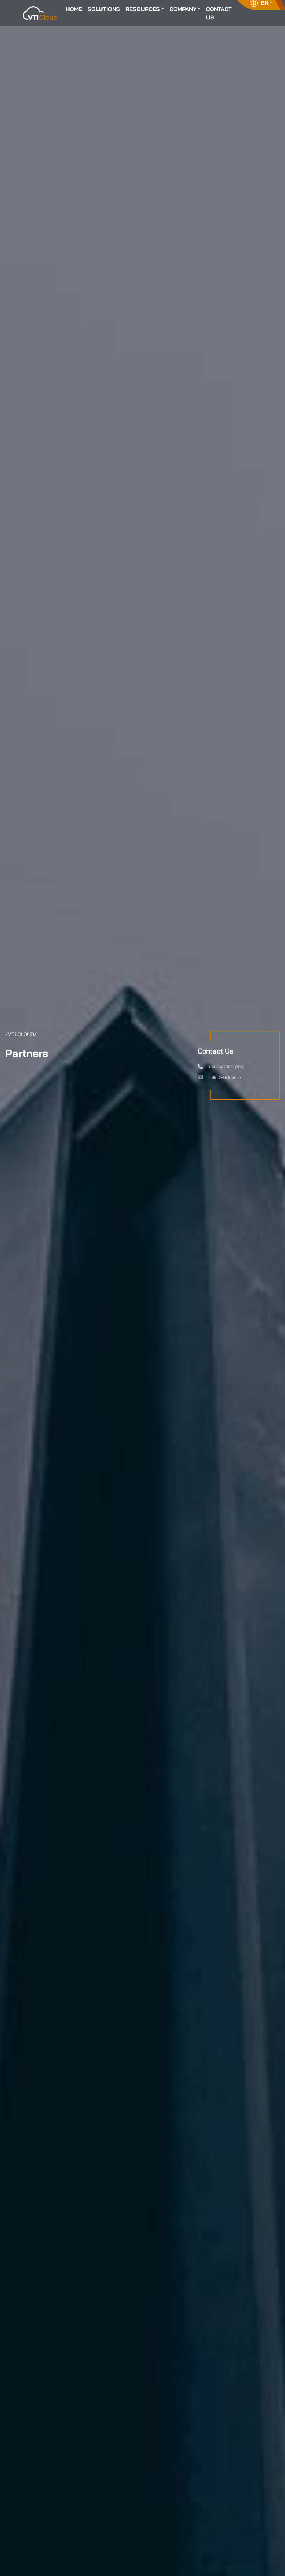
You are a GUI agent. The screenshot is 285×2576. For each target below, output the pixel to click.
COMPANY (183, 9)
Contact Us (219, 13)
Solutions (104, 9)
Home (74, 9)
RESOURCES (143, 9)
